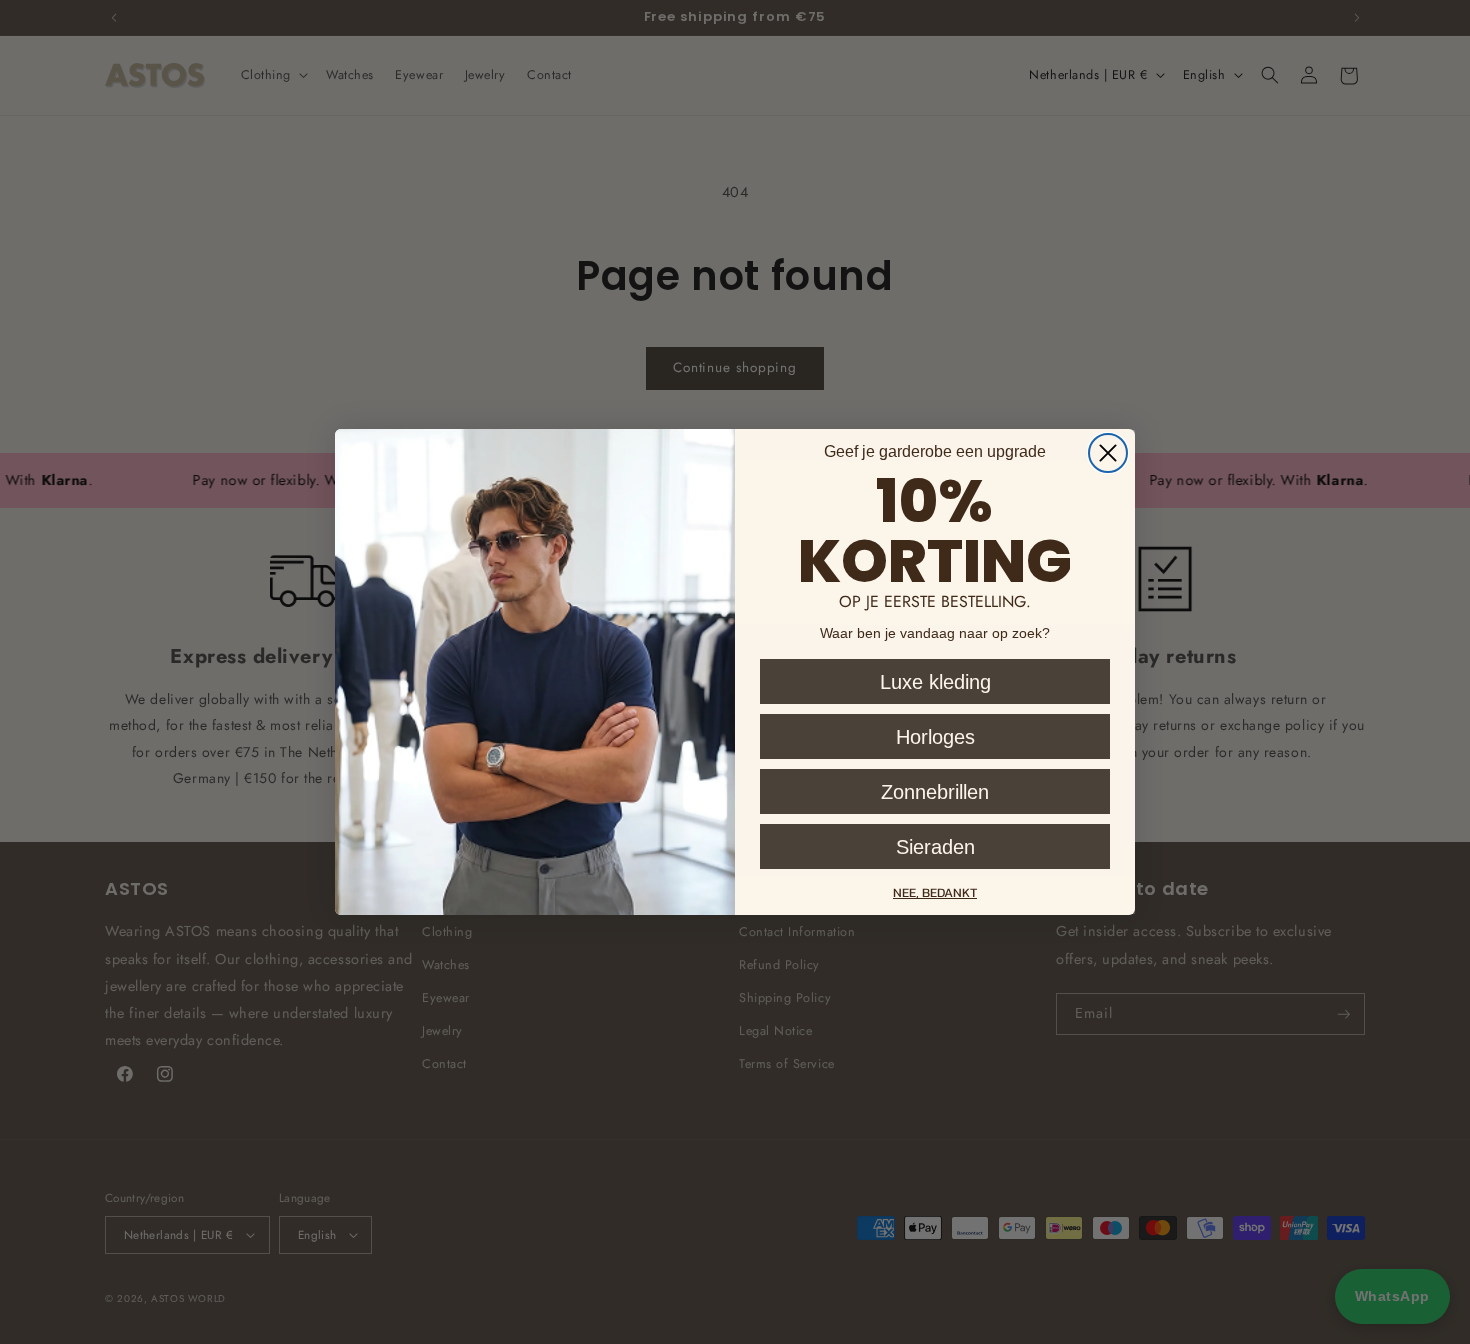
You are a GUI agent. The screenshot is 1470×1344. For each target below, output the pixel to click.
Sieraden (935, 847)
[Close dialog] (1108, 453)
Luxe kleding (935, 682)
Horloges (935, 737)
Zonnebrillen (935, 792)
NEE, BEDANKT (935, 892)
